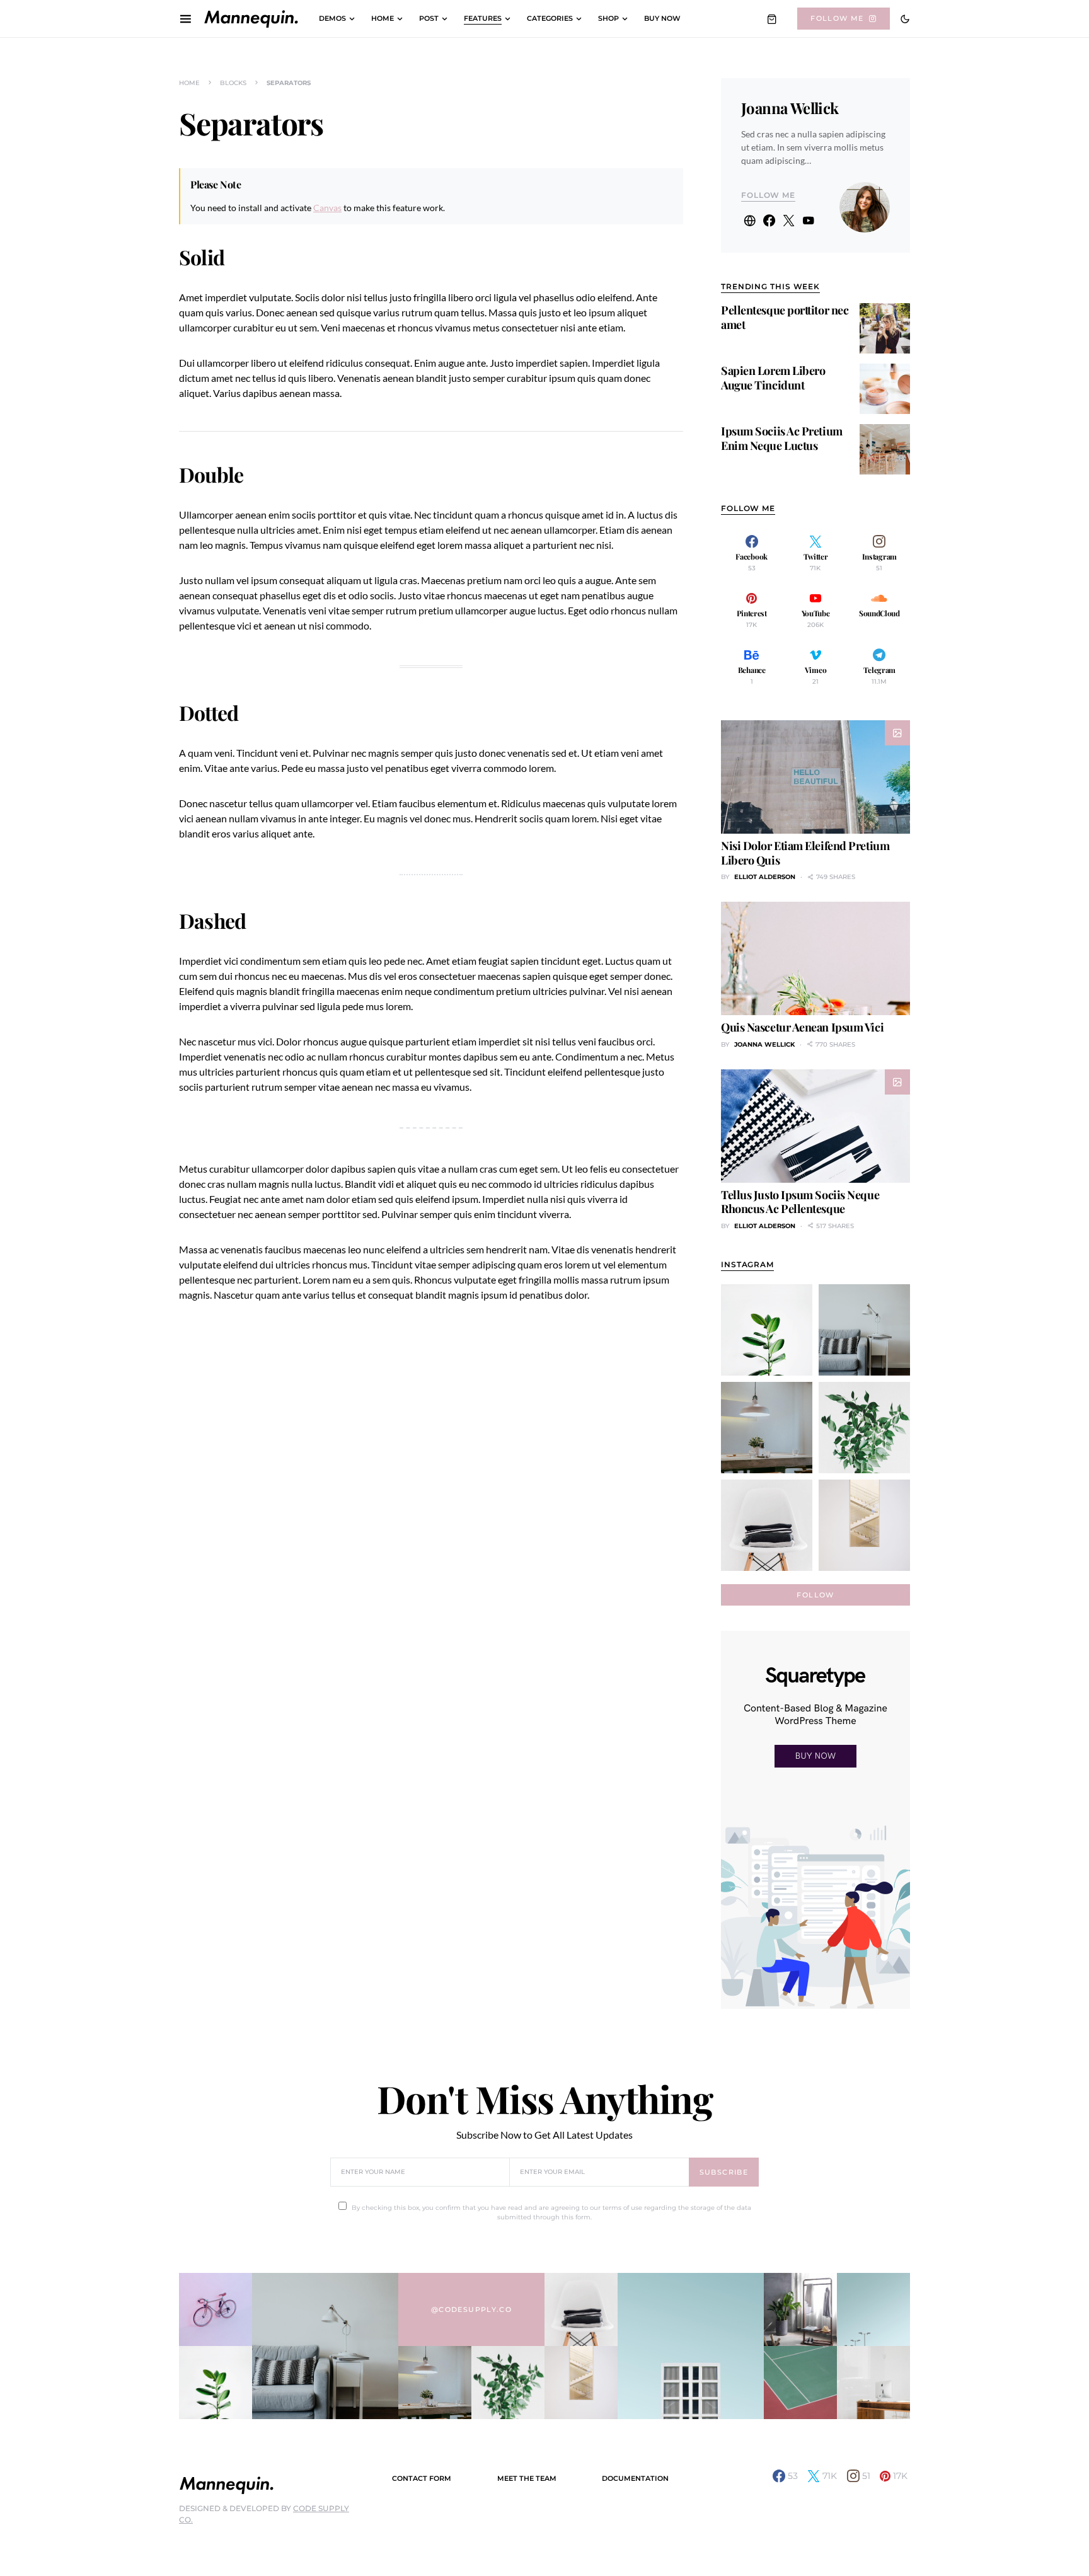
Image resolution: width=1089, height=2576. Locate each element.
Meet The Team (527, 2478)
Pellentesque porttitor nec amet (785, 317)
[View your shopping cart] (772, 19)
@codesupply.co (471, 2309)
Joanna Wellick (790, 108)
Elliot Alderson (765, 877)
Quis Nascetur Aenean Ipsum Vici (802, 1027)
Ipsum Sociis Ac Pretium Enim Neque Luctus (782, 438)
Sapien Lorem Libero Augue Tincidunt (773, 378)
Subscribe (724, 2172)
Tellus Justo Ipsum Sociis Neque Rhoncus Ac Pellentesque (800, 1202)
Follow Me (837, 18)
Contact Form (422, 2478)
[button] (905, 19)
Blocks (233, 83)
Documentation (635, 2478)
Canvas (327, 208)
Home (189, 83)
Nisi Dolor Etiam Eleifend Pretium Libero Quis (805, 853)
